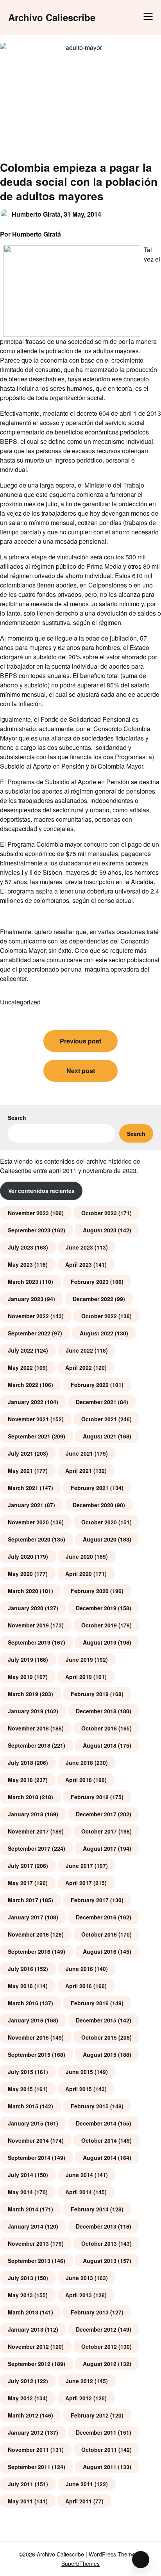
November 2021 (28, 1419)
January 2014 (26, 2226)
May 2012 (20, 2398)
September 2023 (29, 1230)
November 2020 (28, 1522)
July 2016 (21, 1969)
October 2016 (99, 1934)
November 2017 (28, 1831)
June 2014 (79, 2175)
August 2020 (100, 1539)
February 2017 (90, 1900)
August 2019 (100, 1642)
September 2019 (29, 1642)
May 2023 (20, 1264)
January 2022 (26, 1402)
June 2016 (79, 1969)
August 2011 (100, 2467)
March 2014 (23, 2209)
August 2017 (100, 1848)
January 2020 (26, 1608)
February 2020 (90, 1591)
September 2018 (29, 1745)
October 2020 (99, 1522)
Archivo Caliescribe (52, 17)
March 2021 (23, 1488)
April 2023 (79, 1264)
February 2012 (90, 2415)
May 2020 (20, 1574)
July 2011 (21, 2484)
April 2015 (79, 2089)
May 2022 (20, 1367)
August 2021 (100, 1436)
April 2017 (79, 1883)
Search (17, 1118)
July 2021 (21, 1453)
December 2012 (96, 2329)
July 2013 (21, 2278)
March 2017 (23, 1900)
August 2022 (97, 1333)
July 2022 (21, 1350)
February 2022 (90, 1385)
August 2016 (100, 1951)
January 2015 (26, 2123)
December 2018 (96, 1711)
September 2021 (29, 1436)
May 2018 (20, 1780)
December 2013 (96, 2226)
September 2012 (29, 2364)
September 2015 (29, 2054)
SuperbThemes (80, 2564)
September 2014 (29, 2158)
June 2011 (79, 2484)
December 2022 (93, 1299)
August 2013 (100, 2261)
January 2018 (26, 1814)
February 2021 (90, 1488)
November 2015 (28, 2037)
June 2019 (79, 1659)
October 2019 (99, 1625)
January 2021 (26, 1505)
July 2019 (21, 1659)
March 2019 (23, 1694)
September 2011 (29, 2467)
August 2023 (100, 1230)
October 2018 (99, 1728)
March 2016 (23, 2003)
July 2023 (21, 1247)
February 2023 (90, 1282)
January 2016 (26, 2020)
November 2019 (28, 1625)
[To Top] (141, 2560)
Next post (81, 1071)
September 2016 (29, 1951)
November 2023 (28, 1213)
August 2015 (100, 2054)
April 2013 (79, 2295)
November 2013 (28, 2243)
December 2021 (96, 1402)
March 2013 (23, 2312)
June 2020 (79, 1556)
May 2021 (20, 1470)
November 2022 (28, 1316)
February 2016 (90, 2003)
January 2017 (26, 1917)
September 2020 (29, 1539)
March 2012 (23, 2415)
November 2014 (28, 2140)
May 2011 (20, 2501)
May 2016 (20, 1986)
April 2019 (79, 1677)
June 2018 (79, 1762)
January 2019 (26, 1711)
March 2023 (23, 1282)
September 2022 (29, 1333)
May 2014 (20, 2192)
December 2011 (96, 2432)
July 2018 (21, 1762)
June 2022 (79, 1350)
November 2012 (28, 2346)
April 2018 (79, 1780)
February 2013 (90, 2312)
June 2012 (79, 2381)
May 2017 (20, 1883)
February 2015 (90, 2106)
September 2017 (29, 1848)
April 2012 (79, 2398)
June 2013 (79, 2278)
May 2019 (20, 1677)
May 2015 (20, 2089)
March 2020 (23, 1591)
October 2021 (99, 1419)
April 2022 (79, 1367)
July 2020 (21, 1556)
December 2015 (96, 2020)
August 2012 (100, 2364)
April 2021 (79, 1470)
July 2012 (21, 2381)
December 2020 (93, 1505)
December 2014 (96, 2123)
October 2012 (99, 2346)
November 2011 (28, 2450)
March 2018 (23, 1797)
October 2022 (99, 1316)
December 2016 (96, 1917)
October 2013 (99, 2243)
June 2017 (79, 1866)
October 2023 (99, 1213)
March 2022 (23, 1385)
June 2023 (79, 1247)
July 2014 (21, 2175)
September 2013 (29, 2261)
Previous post (80, 1041)
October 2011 (99, 2450)
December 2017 (96, 1814)
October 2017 (99, 1831)
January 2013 (26, 2329)
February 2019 (90, 1694)
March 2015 (23, 2106)
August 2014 (100, 2158)
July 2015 (21, 2072)
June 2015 (79, 2072)
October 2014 (99, 2140)
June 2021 (79, 1453)
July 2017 (21, 1866)
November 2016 (28, 1934)
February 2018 (90, 1797)
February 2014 (90, 2209)
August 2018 (100, 1745)
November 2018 (28, 1728)
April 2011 (79, 2501)
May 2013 (20, 2295)
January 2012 (26, 2432)
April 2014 (79, 2192)
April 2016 (79, 1986)
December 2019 (96, 1608)
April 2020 (79, 1574)
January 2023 (26, 1299)
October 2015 (99, 2037)
